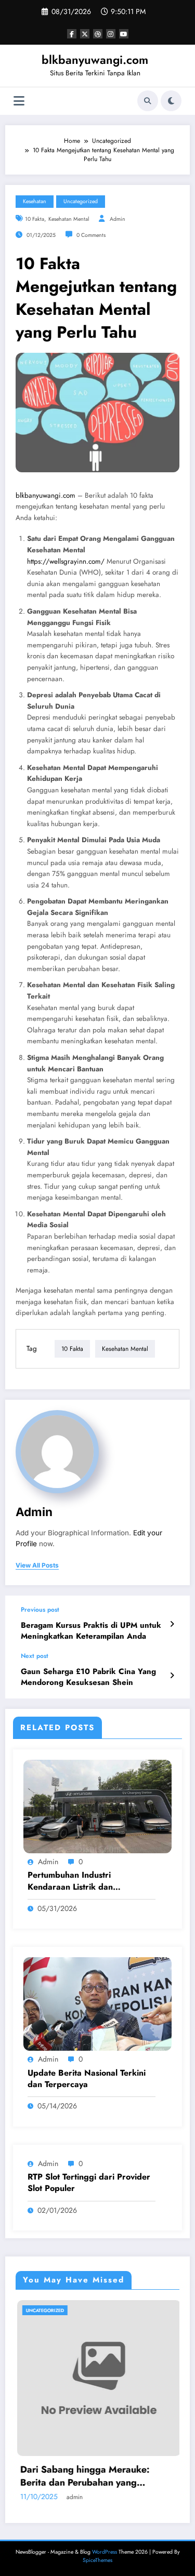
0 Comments (91, 235)
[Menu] (19, 101)
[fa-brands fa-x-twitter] (85, 34)
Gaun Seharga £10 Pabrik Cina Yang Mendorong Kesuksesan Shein (88, 1677)
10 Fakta (35, 219)
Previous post (40, 1610)
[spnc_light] (171, 101)
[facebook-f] (72, 34)
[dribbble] (98, 34)
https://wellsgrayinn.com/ (66, 561)
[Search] (148, 101)
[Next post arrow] (172, 1676)
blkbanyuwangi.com (95, 60)
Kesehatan (35, 201)
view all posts (37, 1565)
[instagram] (111, 34)
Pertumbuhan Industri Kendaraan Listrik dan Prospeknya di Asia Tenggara (84, 1881)
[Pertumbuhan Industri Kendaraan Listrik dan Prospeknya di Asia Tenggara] (97, 1806)
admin (118, 219)
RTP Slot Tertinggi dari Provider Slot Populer (89, 2183)
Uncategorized (81, 201)
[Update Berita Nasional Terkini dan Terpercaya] (97, 2003)
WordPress (105, 2552)
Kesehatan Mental (69, 219)
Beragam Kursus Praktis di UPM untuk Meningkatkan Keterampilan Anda (91, 1631)
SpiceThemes (97, 2560)
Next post (35, 1656)
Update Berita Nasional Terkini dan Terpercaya (87, 2079)
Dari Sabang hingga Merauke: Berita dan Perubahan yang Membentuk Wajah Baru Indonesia (81, 2476)
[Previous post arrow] (172, 1624)
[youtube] (124, 34)
